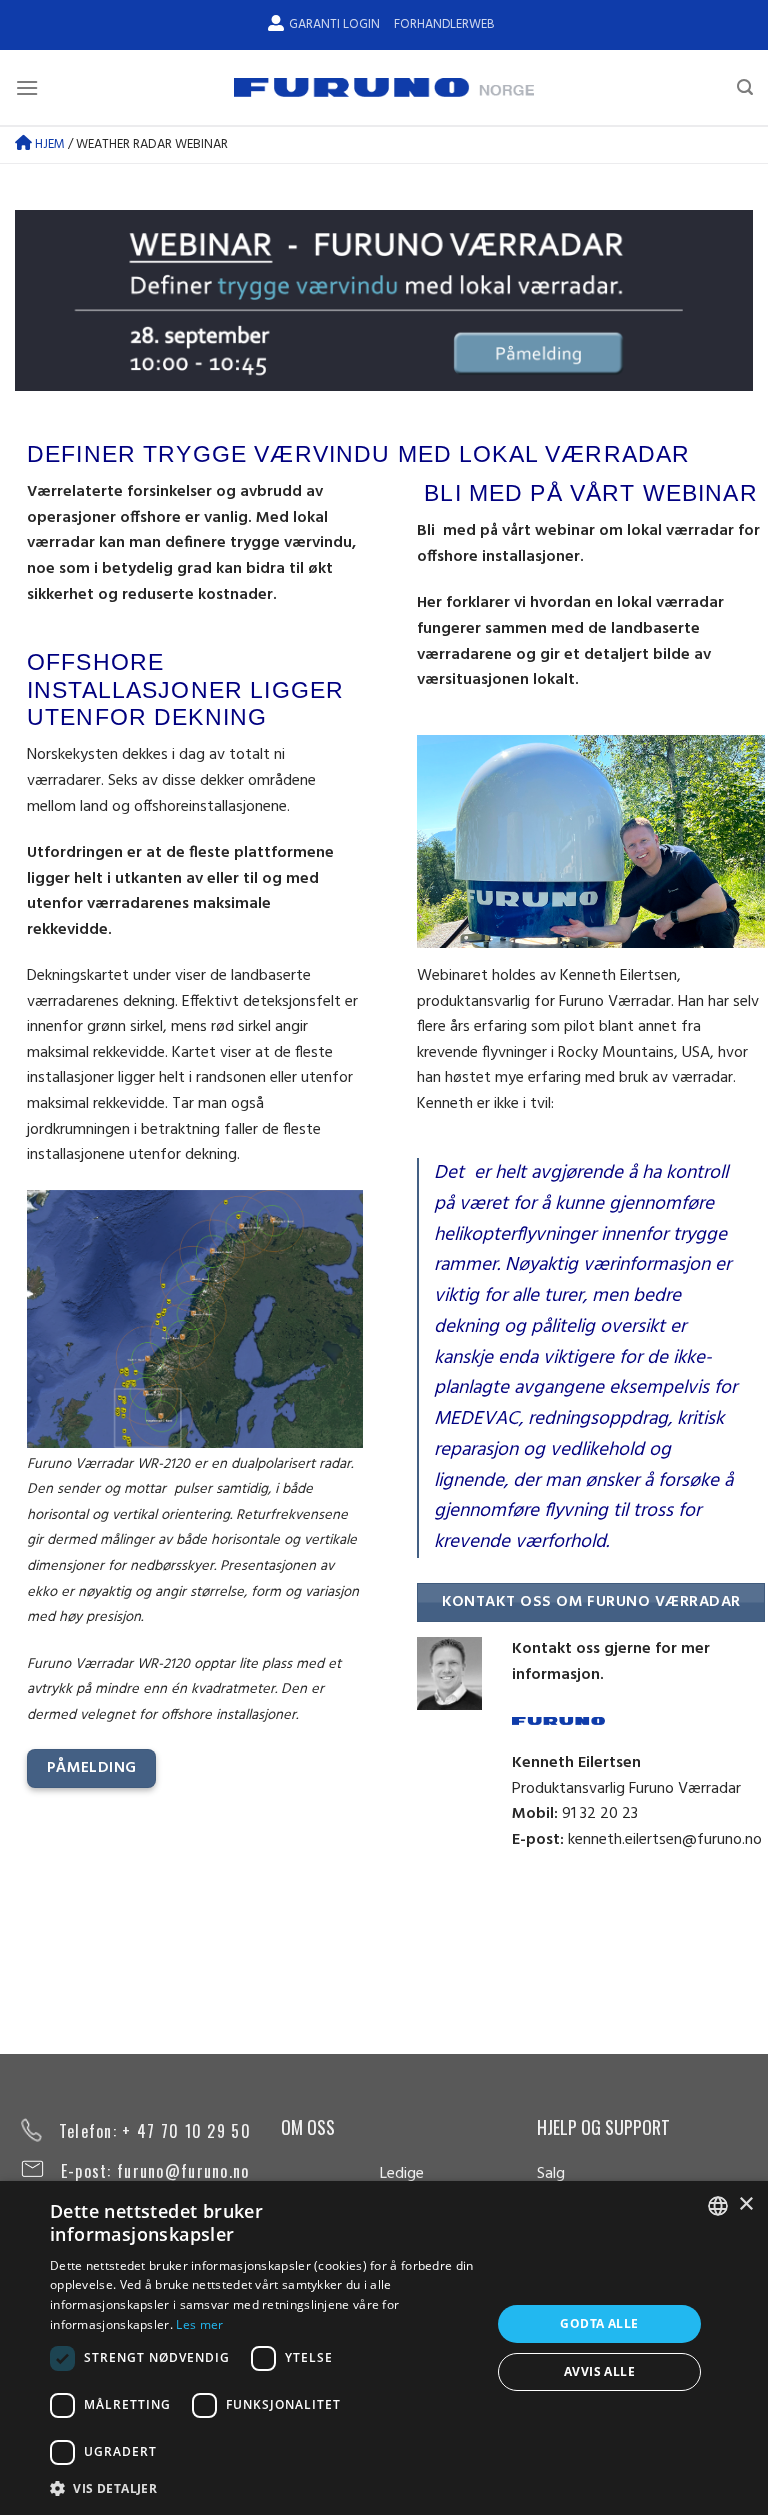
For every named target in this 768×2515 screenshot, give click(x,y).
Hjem (48, 144)
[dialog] (384, 2348)
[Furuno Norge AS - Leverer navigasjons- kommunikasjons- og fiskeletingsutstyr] (384, 88)
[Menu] (27, 87)
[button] (264, 2488)
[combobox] (718, 2206)
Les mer (199, 2324)
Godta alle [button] (599, 2323)
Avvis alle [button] (599, 2371)
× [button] (745, 2204)
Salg (551, 2174)
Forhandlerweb (444, 24)
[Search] (745, 87)
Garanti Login (334, 24)
